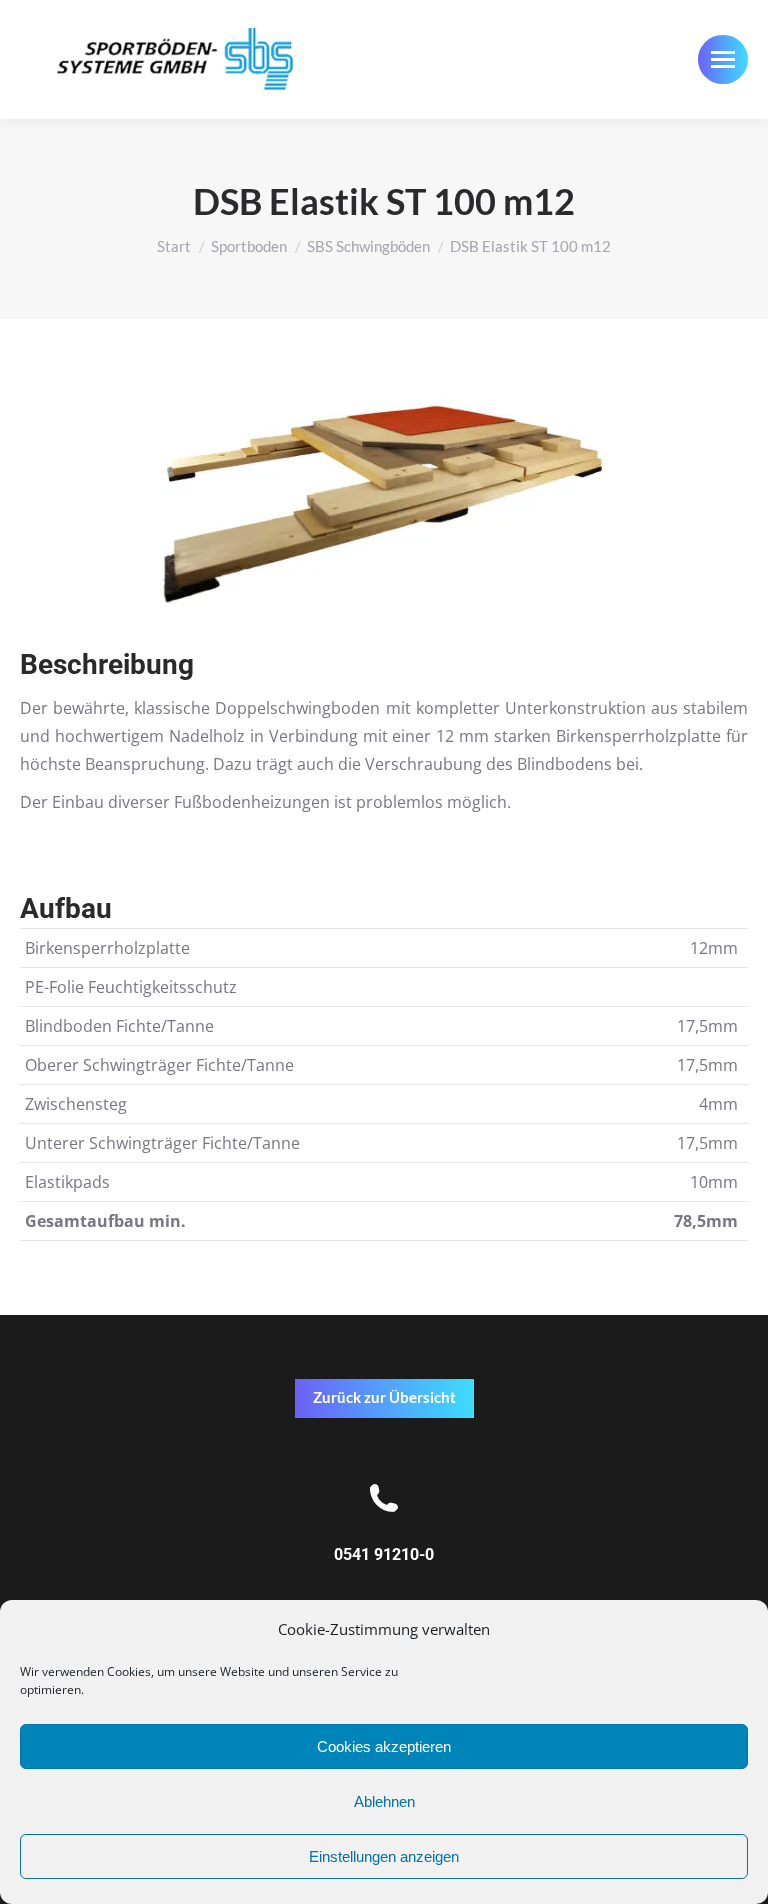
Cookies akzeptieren (384, 1746)
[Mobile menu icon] (723, 59)
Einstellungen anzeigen (384, 1856)
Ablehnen (384, 1801)
